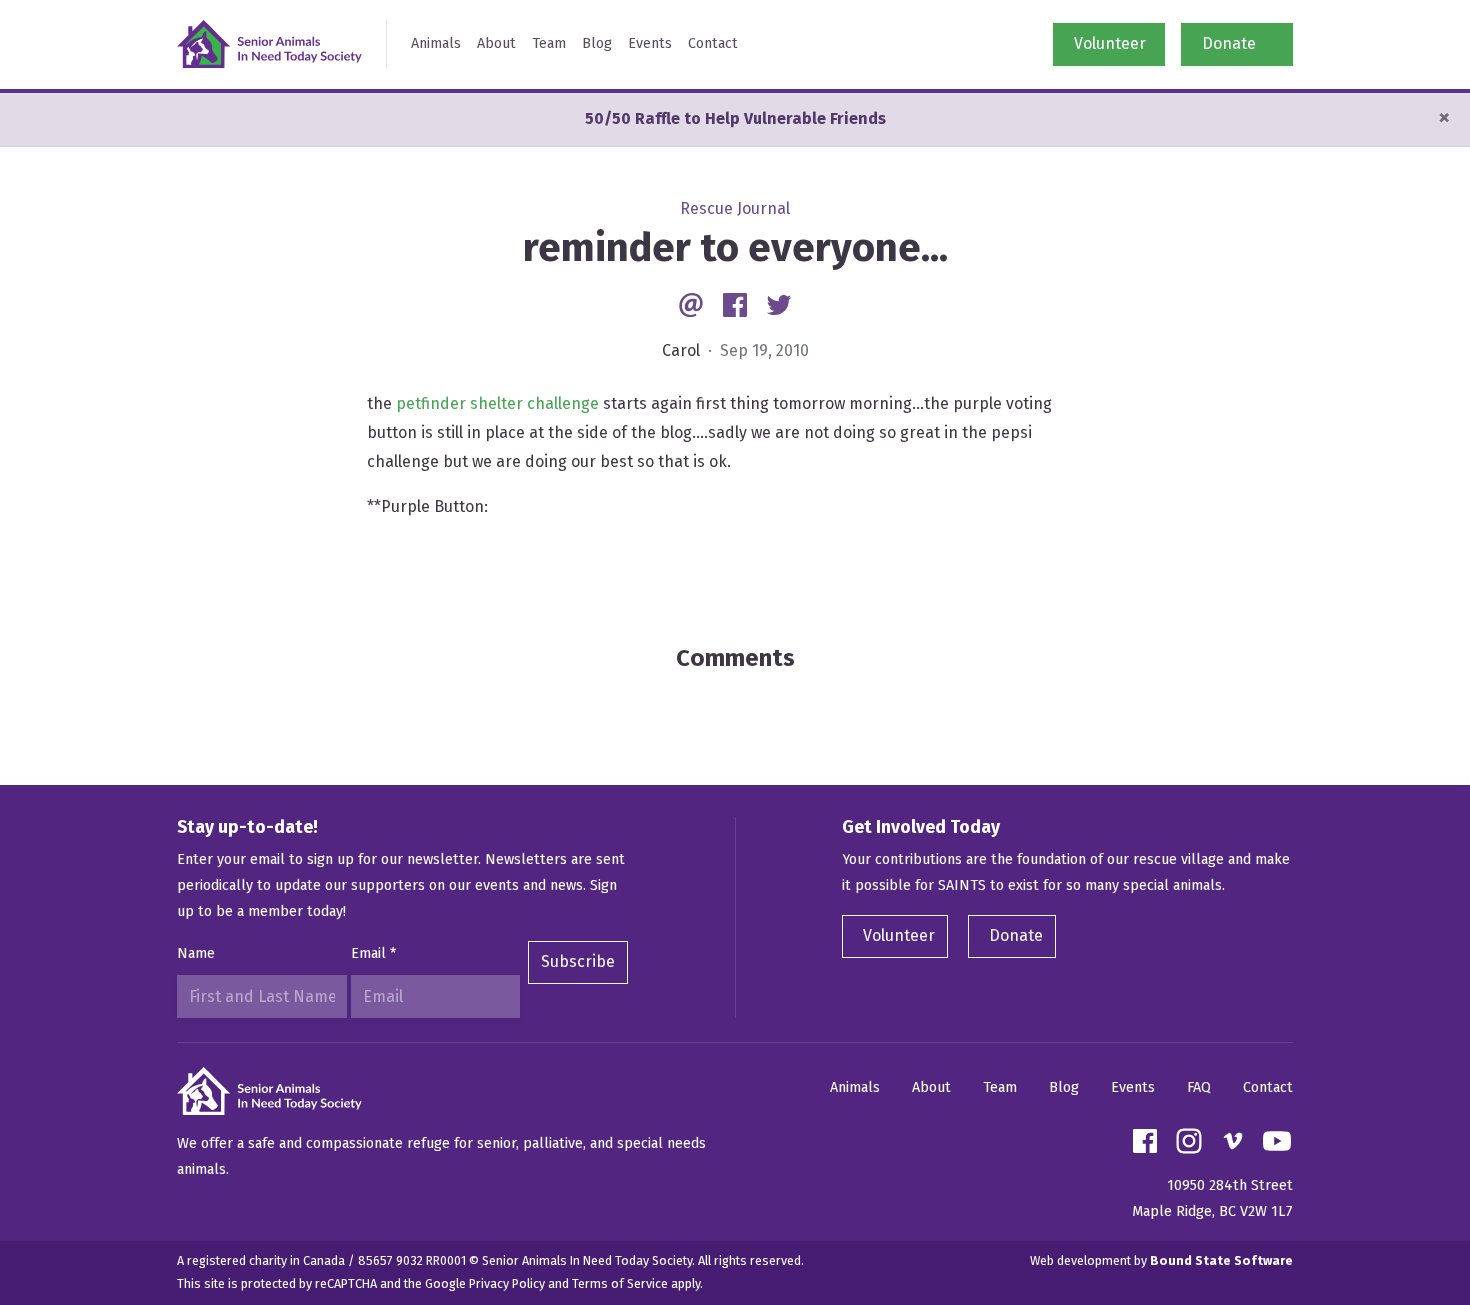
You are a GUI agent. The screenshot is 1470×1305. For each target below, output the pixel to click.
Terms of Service (620, 1283)
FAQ (1199, 1087)
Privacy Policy (507, 1283)
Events (650, 43)
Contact (713, 43)
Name (196, 953)
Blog (597, 43)
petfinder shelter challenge (499, 403)
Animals (436, 43)
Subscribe (578, 961)
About (496, 43)
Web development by (1161, 1260)
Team (549, 43)
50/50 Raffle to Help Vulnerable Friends (735, 118)
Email (373, 953)
